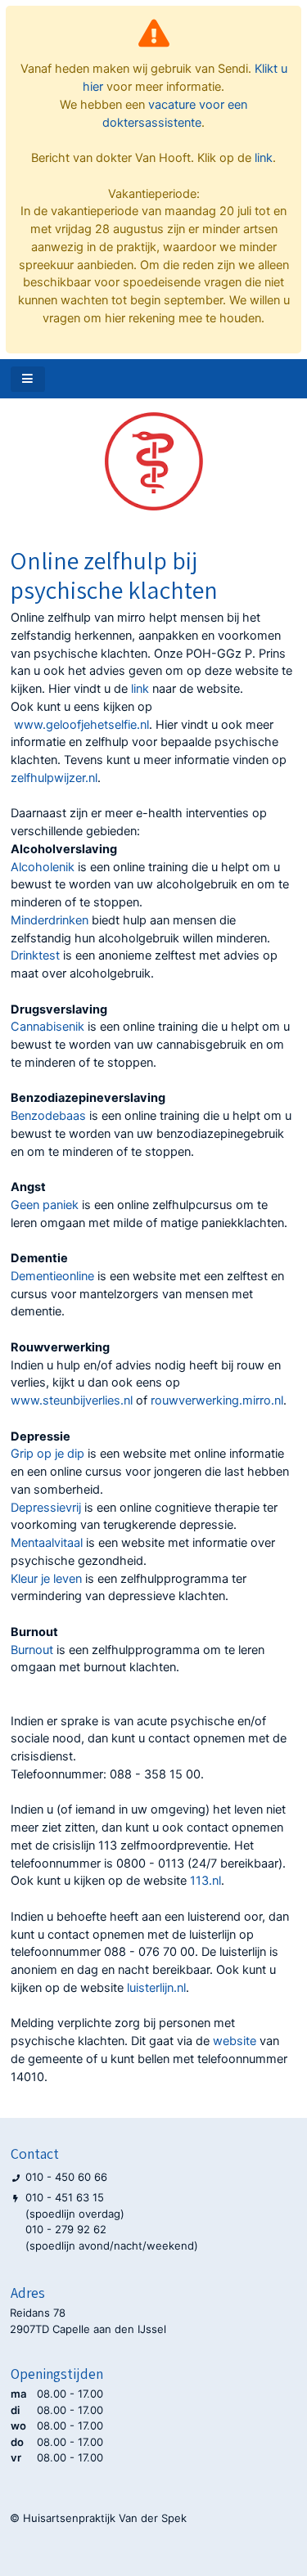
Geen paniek (46, 1205)
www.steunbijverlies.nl (72, 1400)
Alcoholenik (43, 867)
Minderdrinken (50, 920)
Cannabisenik (47, 1027)
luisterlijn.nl (156, 1988)
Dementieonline (52, 1276)
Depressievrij (46, 1508)
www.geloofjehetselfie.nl (81, 725)
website (235, 2041)
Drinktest (35, 955)
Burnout (32, 1650)
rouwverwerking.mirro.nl (217, 1400)
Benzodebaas (48, 1116)
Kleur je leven (48, 1579)
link (264, 158)
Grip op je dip (49, 1454)
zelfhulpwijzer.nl (54, 778)
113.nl (205, 1881)
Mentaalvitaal (47, 1543)
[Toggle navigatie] (28, 379)
